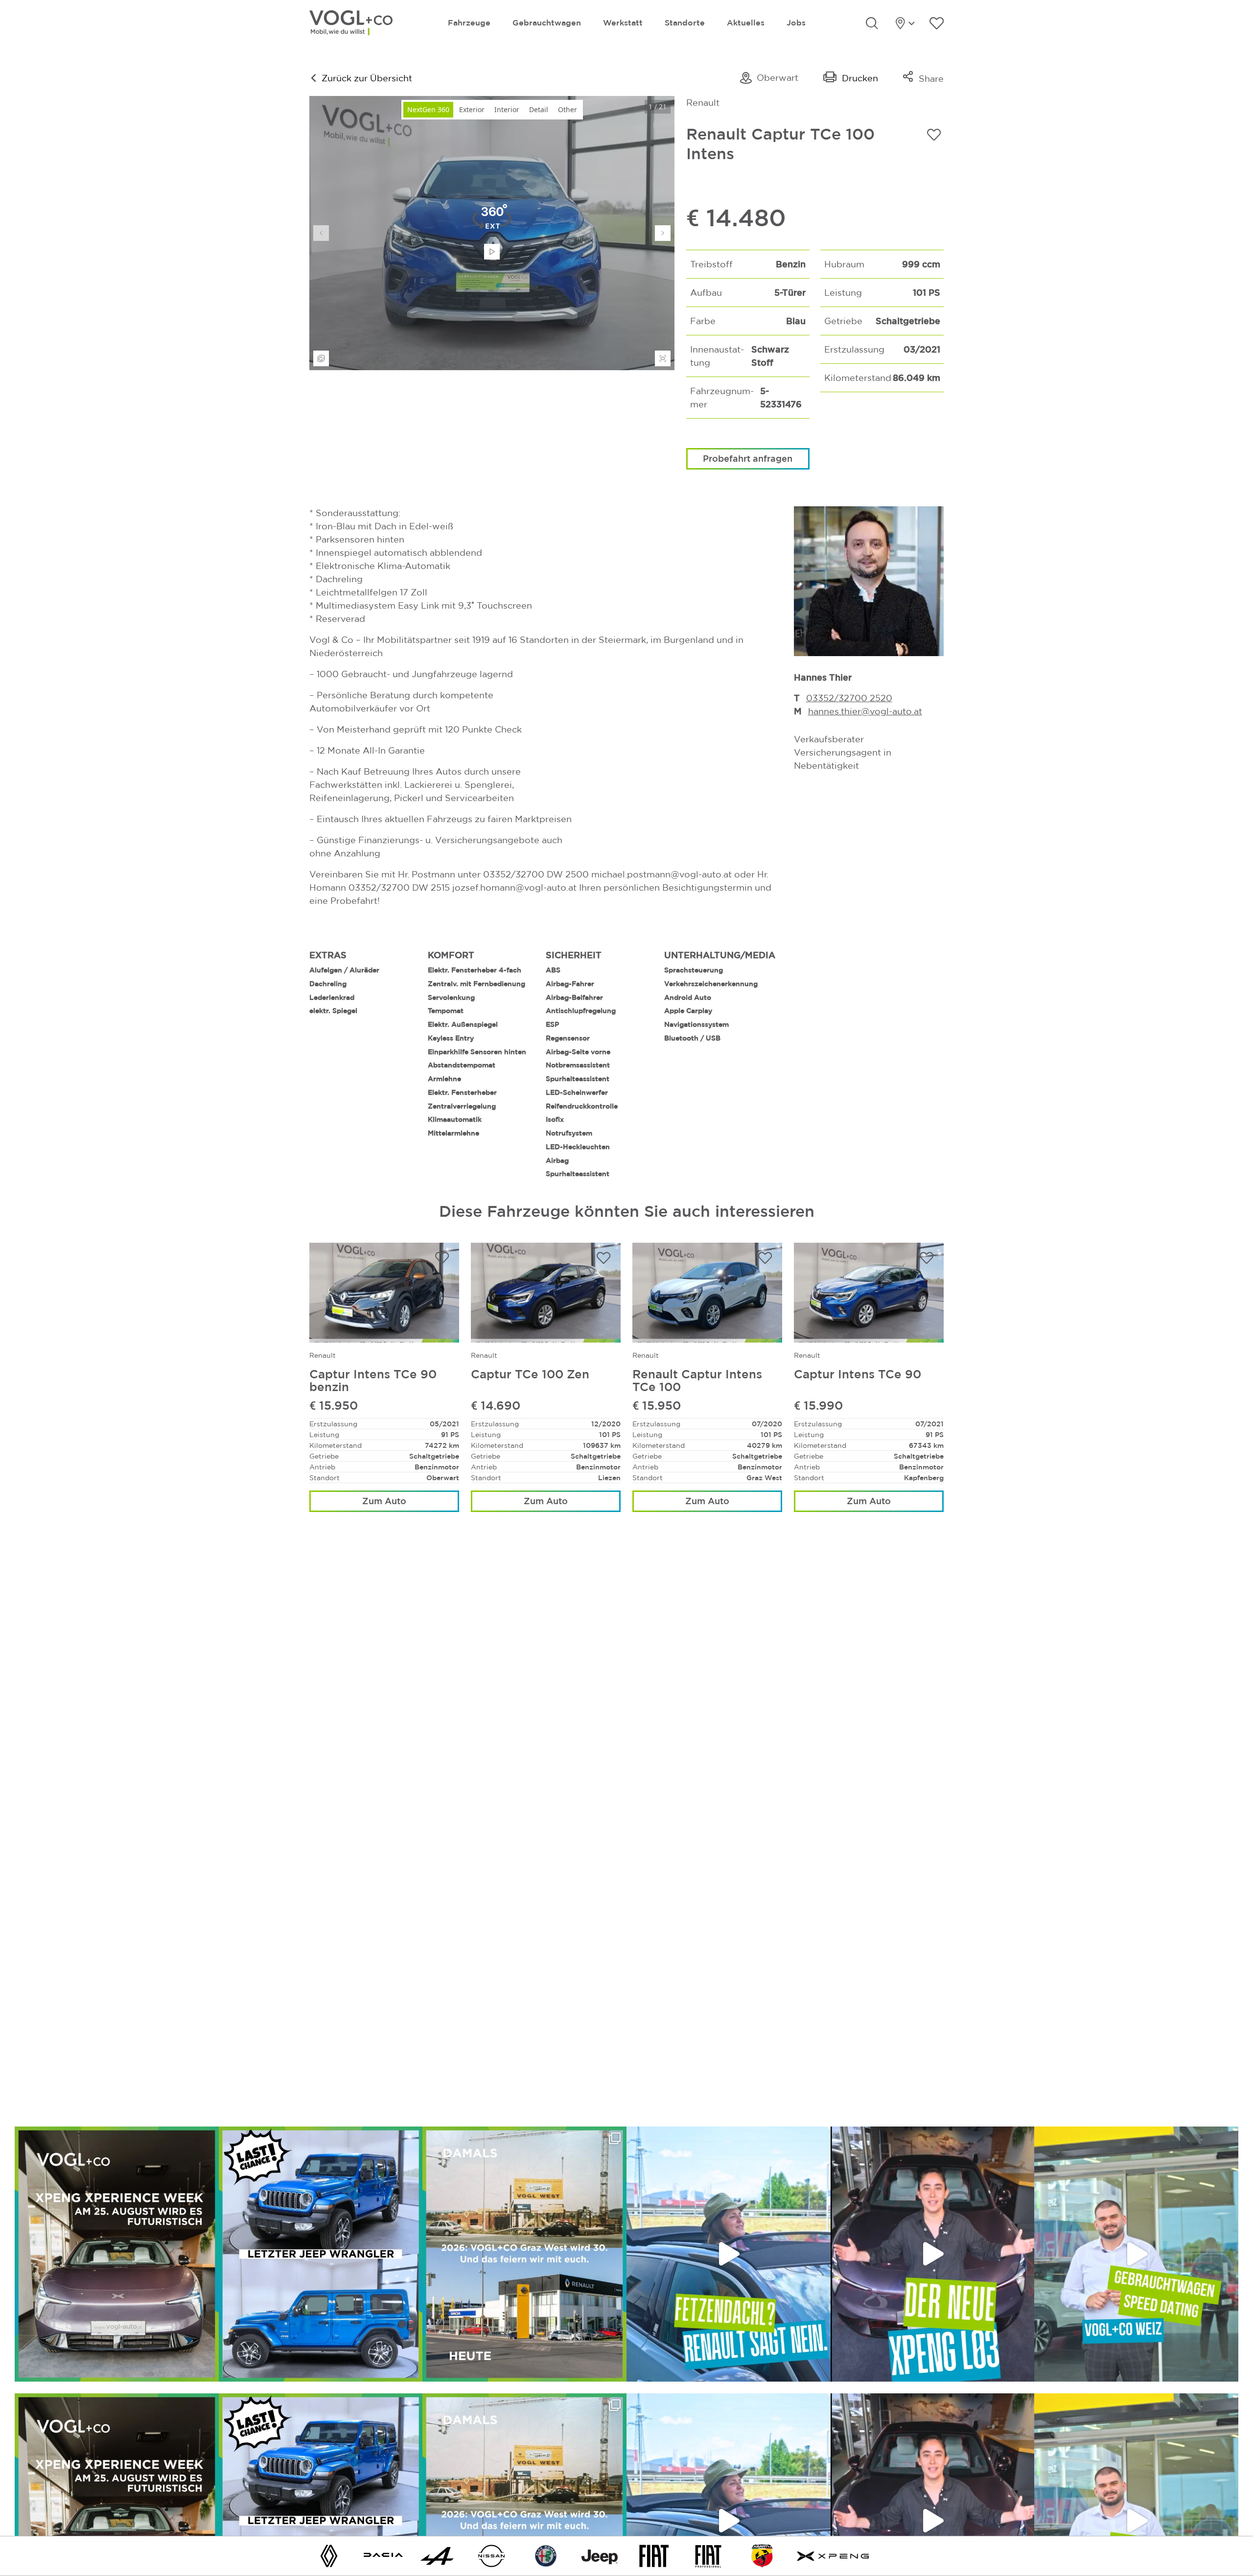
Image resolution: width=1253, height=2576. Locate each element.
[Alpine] (437, 2555)
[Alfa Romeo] (546, 2555)
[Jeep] (600, 2555)
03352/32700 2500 (850, 698)
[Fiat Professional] (708, 2555)
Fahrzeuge (469, 23)
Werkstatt (623, 23)
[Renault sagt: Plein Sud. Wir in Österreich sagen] (729, 2254)
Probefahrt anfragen (748, 458)
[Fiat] (654, 2555)
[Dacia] (383, 2555)
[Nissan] (491, 2555)
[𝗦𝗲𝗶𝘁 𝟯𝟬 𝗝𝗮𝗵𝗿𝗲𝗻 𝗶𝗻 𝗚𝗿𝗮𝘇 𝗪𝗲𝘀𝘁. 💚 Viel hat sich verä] (524, 2254)
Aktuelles (746, 23)
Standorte (685, 23)
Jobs (796, 23)
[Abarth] (762, 2555)
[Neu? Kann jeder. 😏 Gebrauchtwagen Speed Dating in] (1136, 2254)
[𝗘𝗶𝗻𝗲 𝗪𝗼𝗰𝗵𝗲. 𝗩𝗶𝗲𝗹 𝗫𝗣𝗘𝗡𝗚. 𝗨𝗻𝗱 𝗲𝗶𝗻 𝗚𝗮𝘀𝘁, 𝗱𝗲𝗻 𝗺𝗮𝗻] (117, 2254)
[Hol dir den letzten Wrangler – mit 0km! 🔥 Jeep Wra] (321, 2254)
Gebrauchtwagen (547, 23)
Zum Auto (384, 1501)
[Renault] (329, 2555)
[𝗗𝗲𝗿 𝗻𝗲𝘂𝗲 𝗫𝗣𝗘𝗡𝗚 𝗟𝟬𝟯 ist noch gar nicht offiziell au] (933, 2254)
